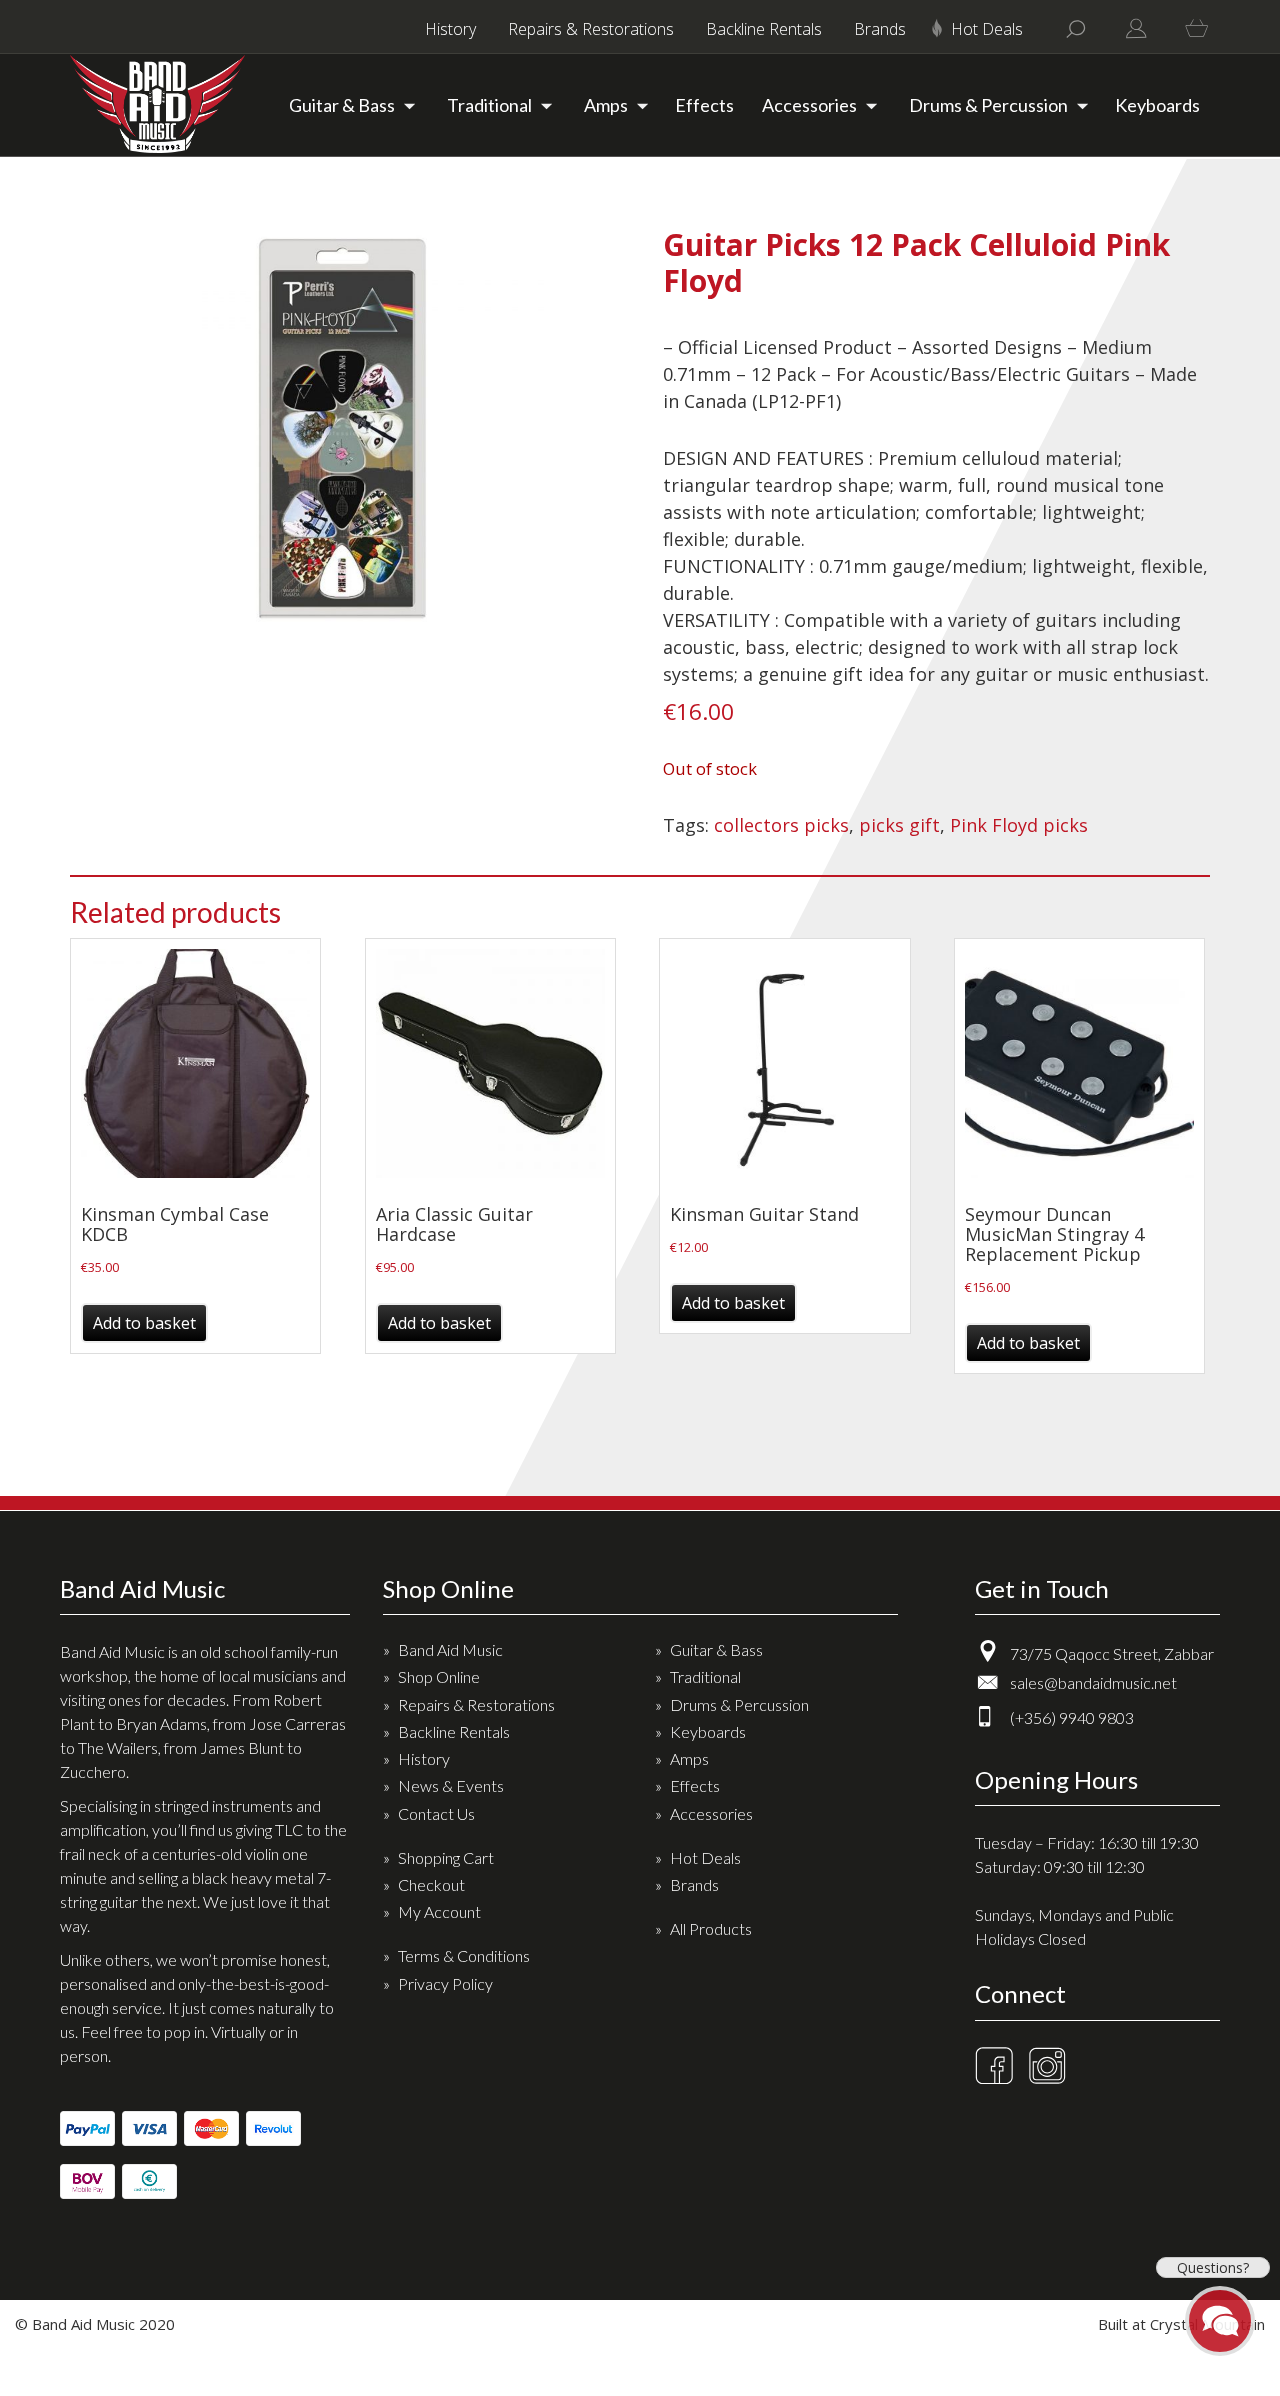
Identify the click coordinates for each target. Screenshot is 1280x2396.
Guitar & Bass (342, 105)
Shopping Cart (446, 1857)
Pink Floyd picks (1019, 825)
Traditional (489, 105)
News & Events (451, 1785)
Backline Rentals (764, 29)
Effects (704, 105)
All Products (711, 1928)
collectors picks (781, 825)
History (450, 29)
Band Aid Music (450, 1649)
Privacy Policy (445, 1983)
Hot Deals (987, 29)
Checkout (431, 1884)
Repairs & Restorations (591, 29)
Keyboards (1157, 105)
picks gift (899, 825)
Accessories (809, 105)
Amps (606, 105)
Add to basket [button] (144, 1323)
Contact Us (436, 1813)
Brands (880, 29)
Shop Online (439, 1676)
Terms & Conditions (464, 1955)
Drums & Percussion (988, 105)
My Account (439, 1911)
